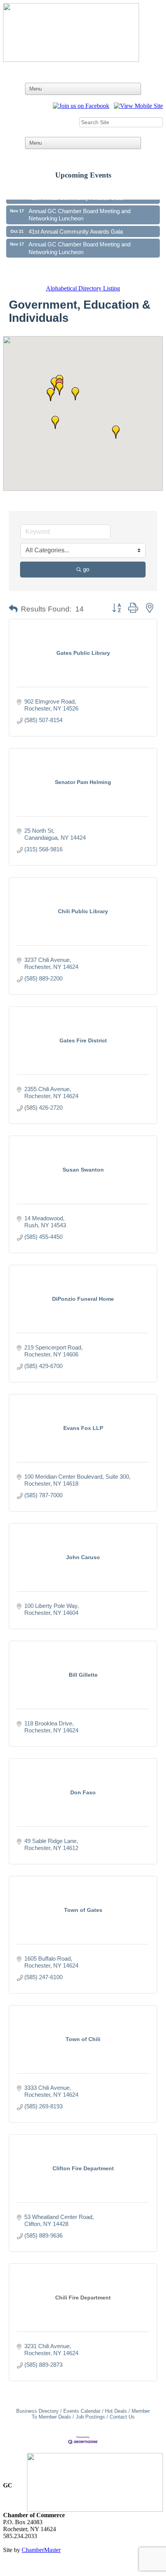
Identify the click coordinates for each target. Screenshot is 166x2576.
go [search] (86, 569)
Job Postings (90, 2417)
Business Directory (37, 2411)
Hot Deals (116, 2411)
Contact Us (122, 2417)
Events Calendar (82, 2411)
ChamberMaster (41, 2550)
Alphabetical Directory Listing (83, 288)
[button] (51, 395)
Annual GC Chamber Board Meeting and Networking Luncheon (80, 207)
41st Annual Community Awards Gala (76, 224)
